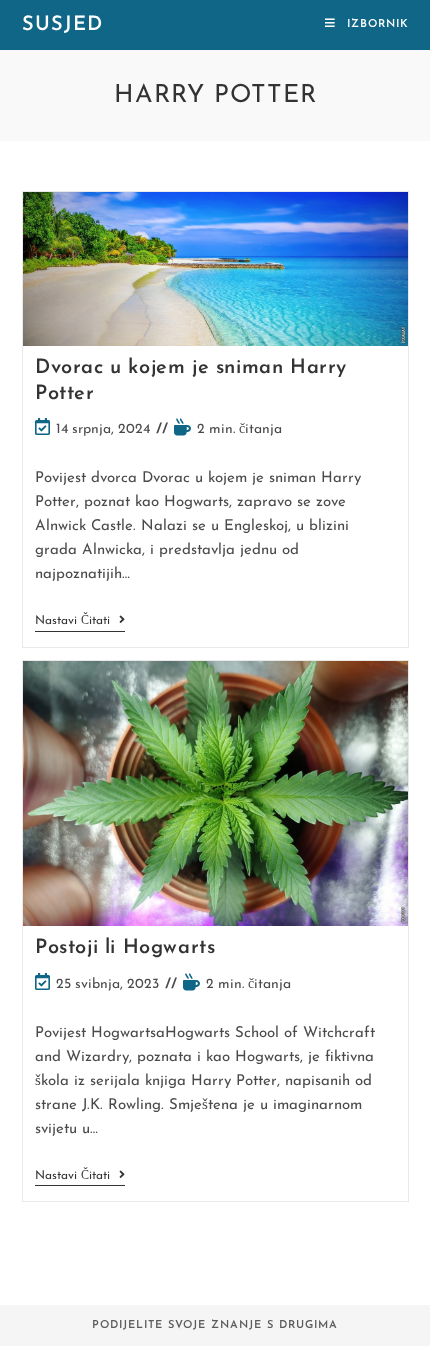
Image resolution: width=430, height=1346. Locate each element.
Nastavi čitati (80, 622)
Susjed (62, 25)
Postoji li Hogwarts (125, 948)
